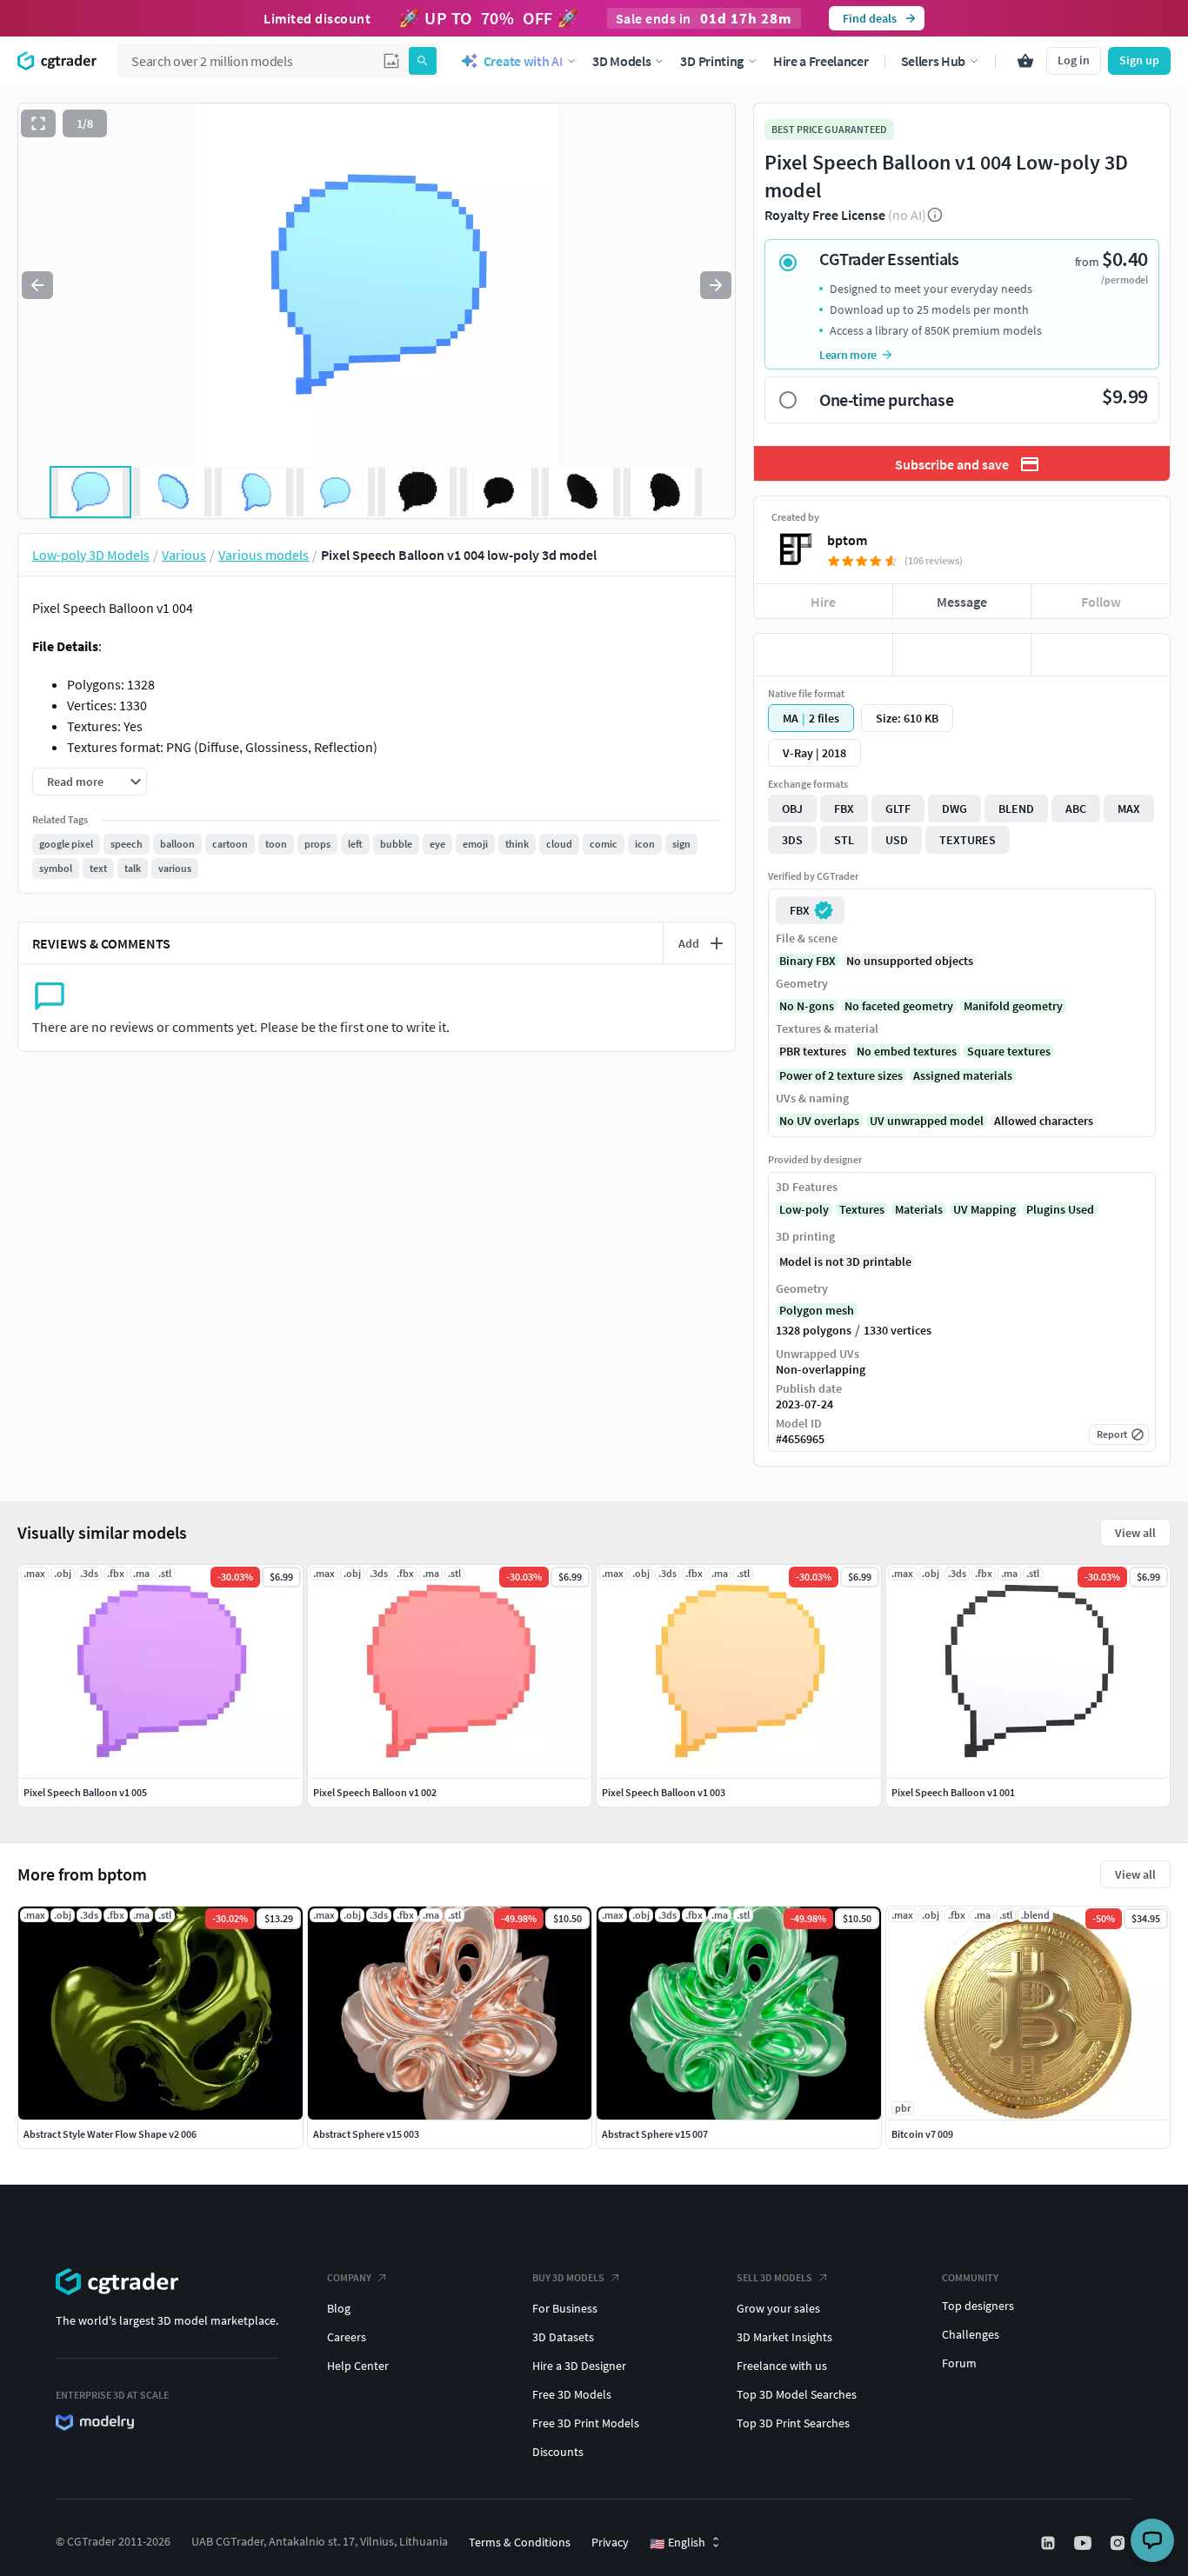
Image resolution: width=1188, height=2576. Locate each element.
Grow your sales (778, 2308)
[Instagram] (1119, 2543)
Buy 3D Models (568, 2277)
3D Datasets (563, 2337)
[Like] (823, 655)
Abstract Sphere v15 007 (655, 2134)
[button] (391, 61)
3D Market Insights (784, 2337)
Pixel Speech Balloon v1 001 (953, 1792)
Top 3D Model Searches (797, 2394)
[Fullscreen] (38, 123)
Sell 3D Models (774, 2277)
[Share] (1101, 655)
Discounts (558, 2452)
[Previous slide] (37, 285)
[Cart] (1025, 61)
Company (349, 2277)
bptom (847, 540)
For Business (565, 2308)
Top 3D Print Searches (793, 2423)
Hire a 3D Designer (579, 2366)
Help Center (358, 2366)
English (677, 2543)
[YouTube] (1085, 2543)
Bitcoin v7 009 (922, 2134)
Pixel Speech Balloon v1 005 (85, 1792)
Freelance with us (782, 2366)
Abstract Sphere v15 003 (366, 2134)
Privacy (610, 2542)
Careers (347, 2337)
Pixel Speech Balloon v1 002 (375, 1792)
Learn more (848, 355)
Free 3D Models (572, 2394)
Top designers (978, 2306)
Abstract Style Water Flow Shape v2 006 (110, 2134)
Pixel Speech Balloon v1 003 (664, 1792)
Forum (959, 2363)
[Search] (423, 61)
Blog (339, 2308)
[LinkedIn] (1050, 2543)
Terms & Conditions (520, 2542)
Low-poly (804, 1209)
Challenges (971, 2334)
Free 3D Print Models (586, 2423)
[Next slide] (716, 285)
